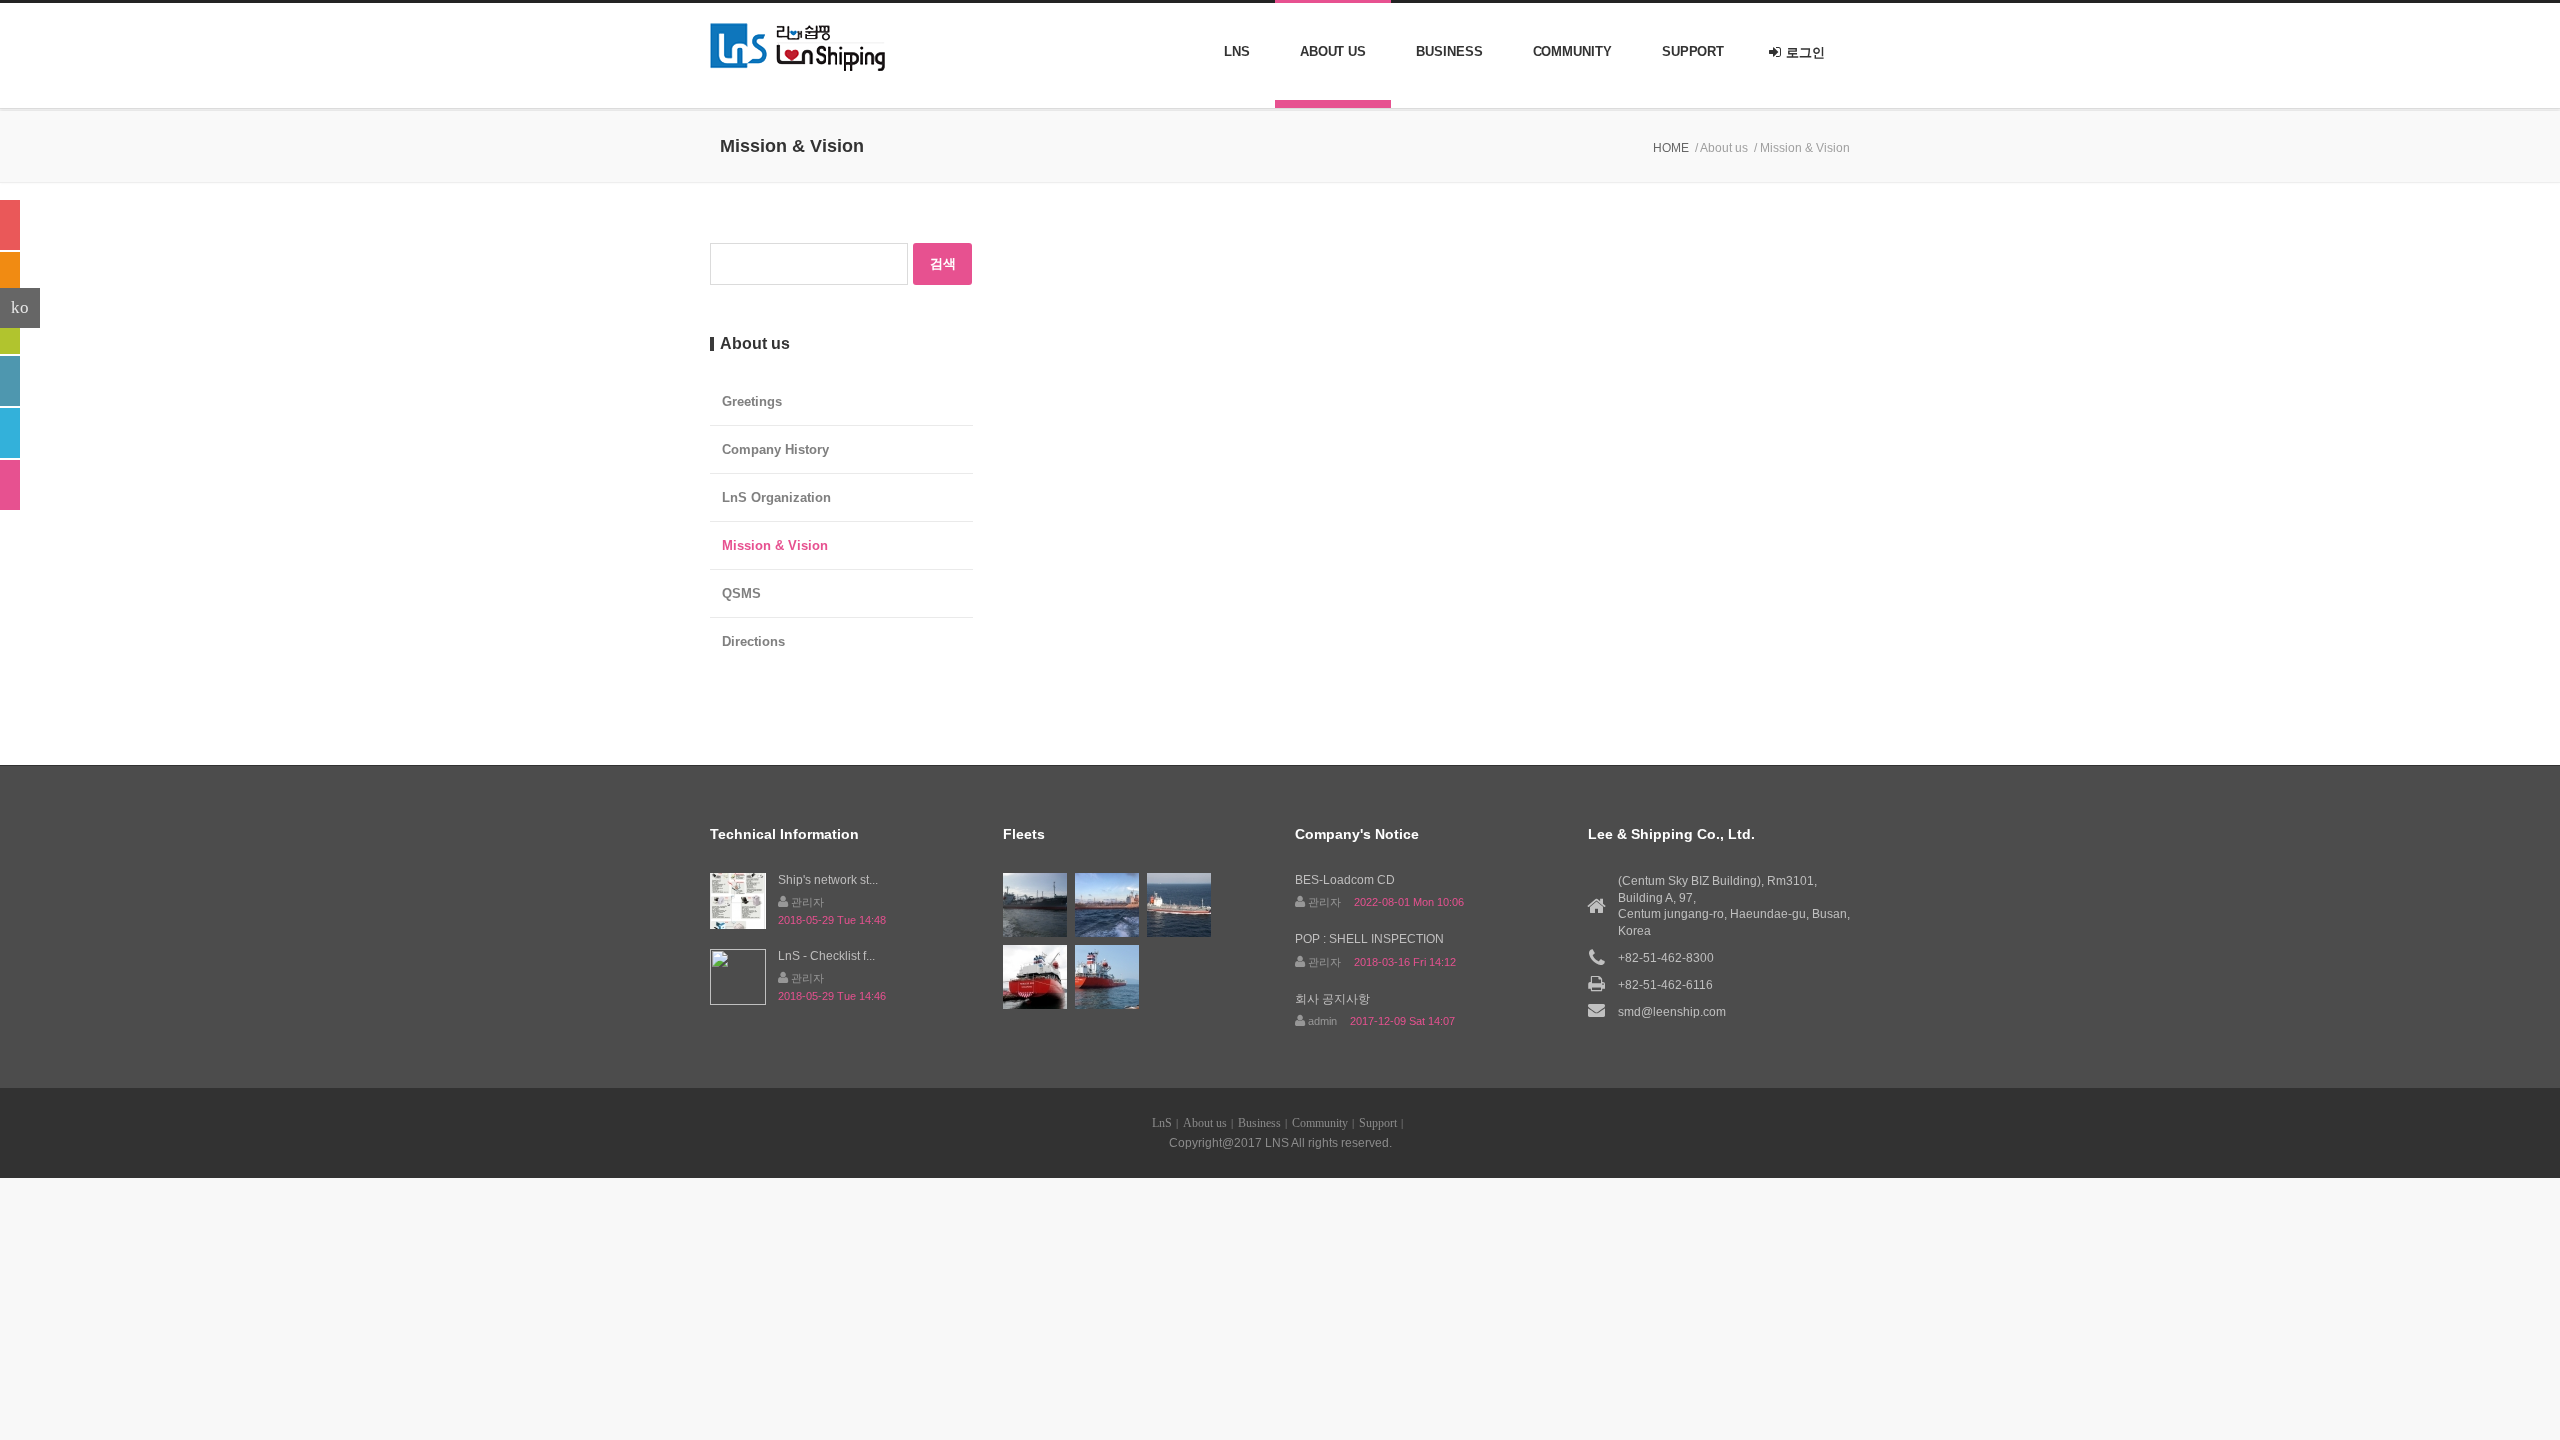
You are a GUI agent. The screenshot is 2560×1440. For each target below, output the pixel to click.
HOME (1671, 148)
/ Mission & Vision (1802, 148)
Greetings (752, 401)
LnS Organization (776, 497)
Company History (775, 449)
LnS (1237, 51)
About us (1333, 51)
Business (1449, 51)
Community (1572, 51)
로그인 (1805, 52)
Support (1693, 51)
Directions (753, 641)
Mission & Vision (775, 545)
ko (20, 307)
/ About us (1721, 148)
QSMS (741, 593)
